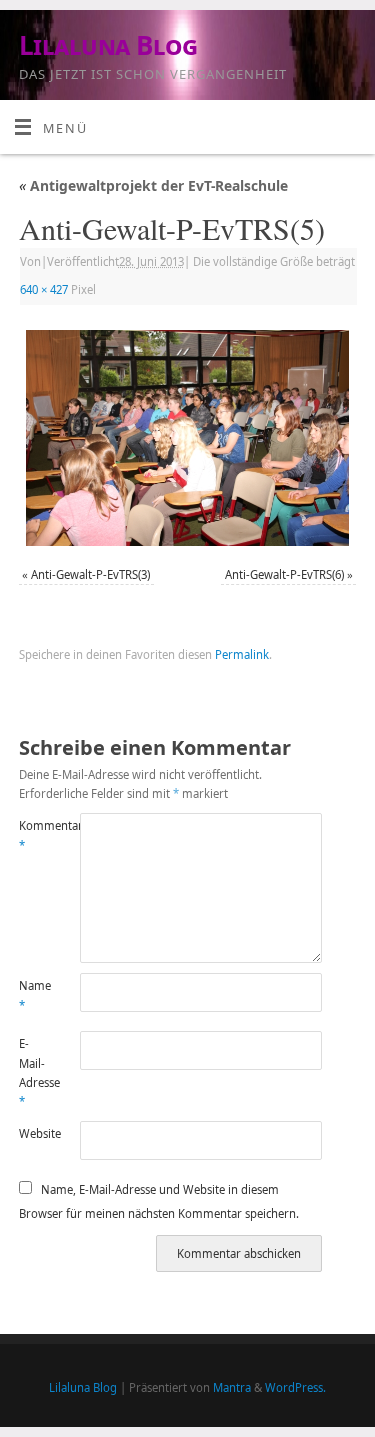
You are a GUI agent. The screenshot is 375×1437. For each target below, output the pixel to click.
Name (34, 995)
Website (34, 1133)
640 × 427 (44, 289)
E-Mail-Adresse (34, 1072)
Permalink (242, 654)
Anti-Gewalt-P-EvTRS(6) (284, 574)
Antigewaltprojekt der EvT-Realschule (153, 185)
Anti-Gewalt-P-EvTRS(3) (90, 574)
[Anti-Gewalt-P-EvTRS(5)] (187, 438)
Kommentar (34, 835)
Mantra (232, 1387)
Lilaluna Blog (108, 45)
